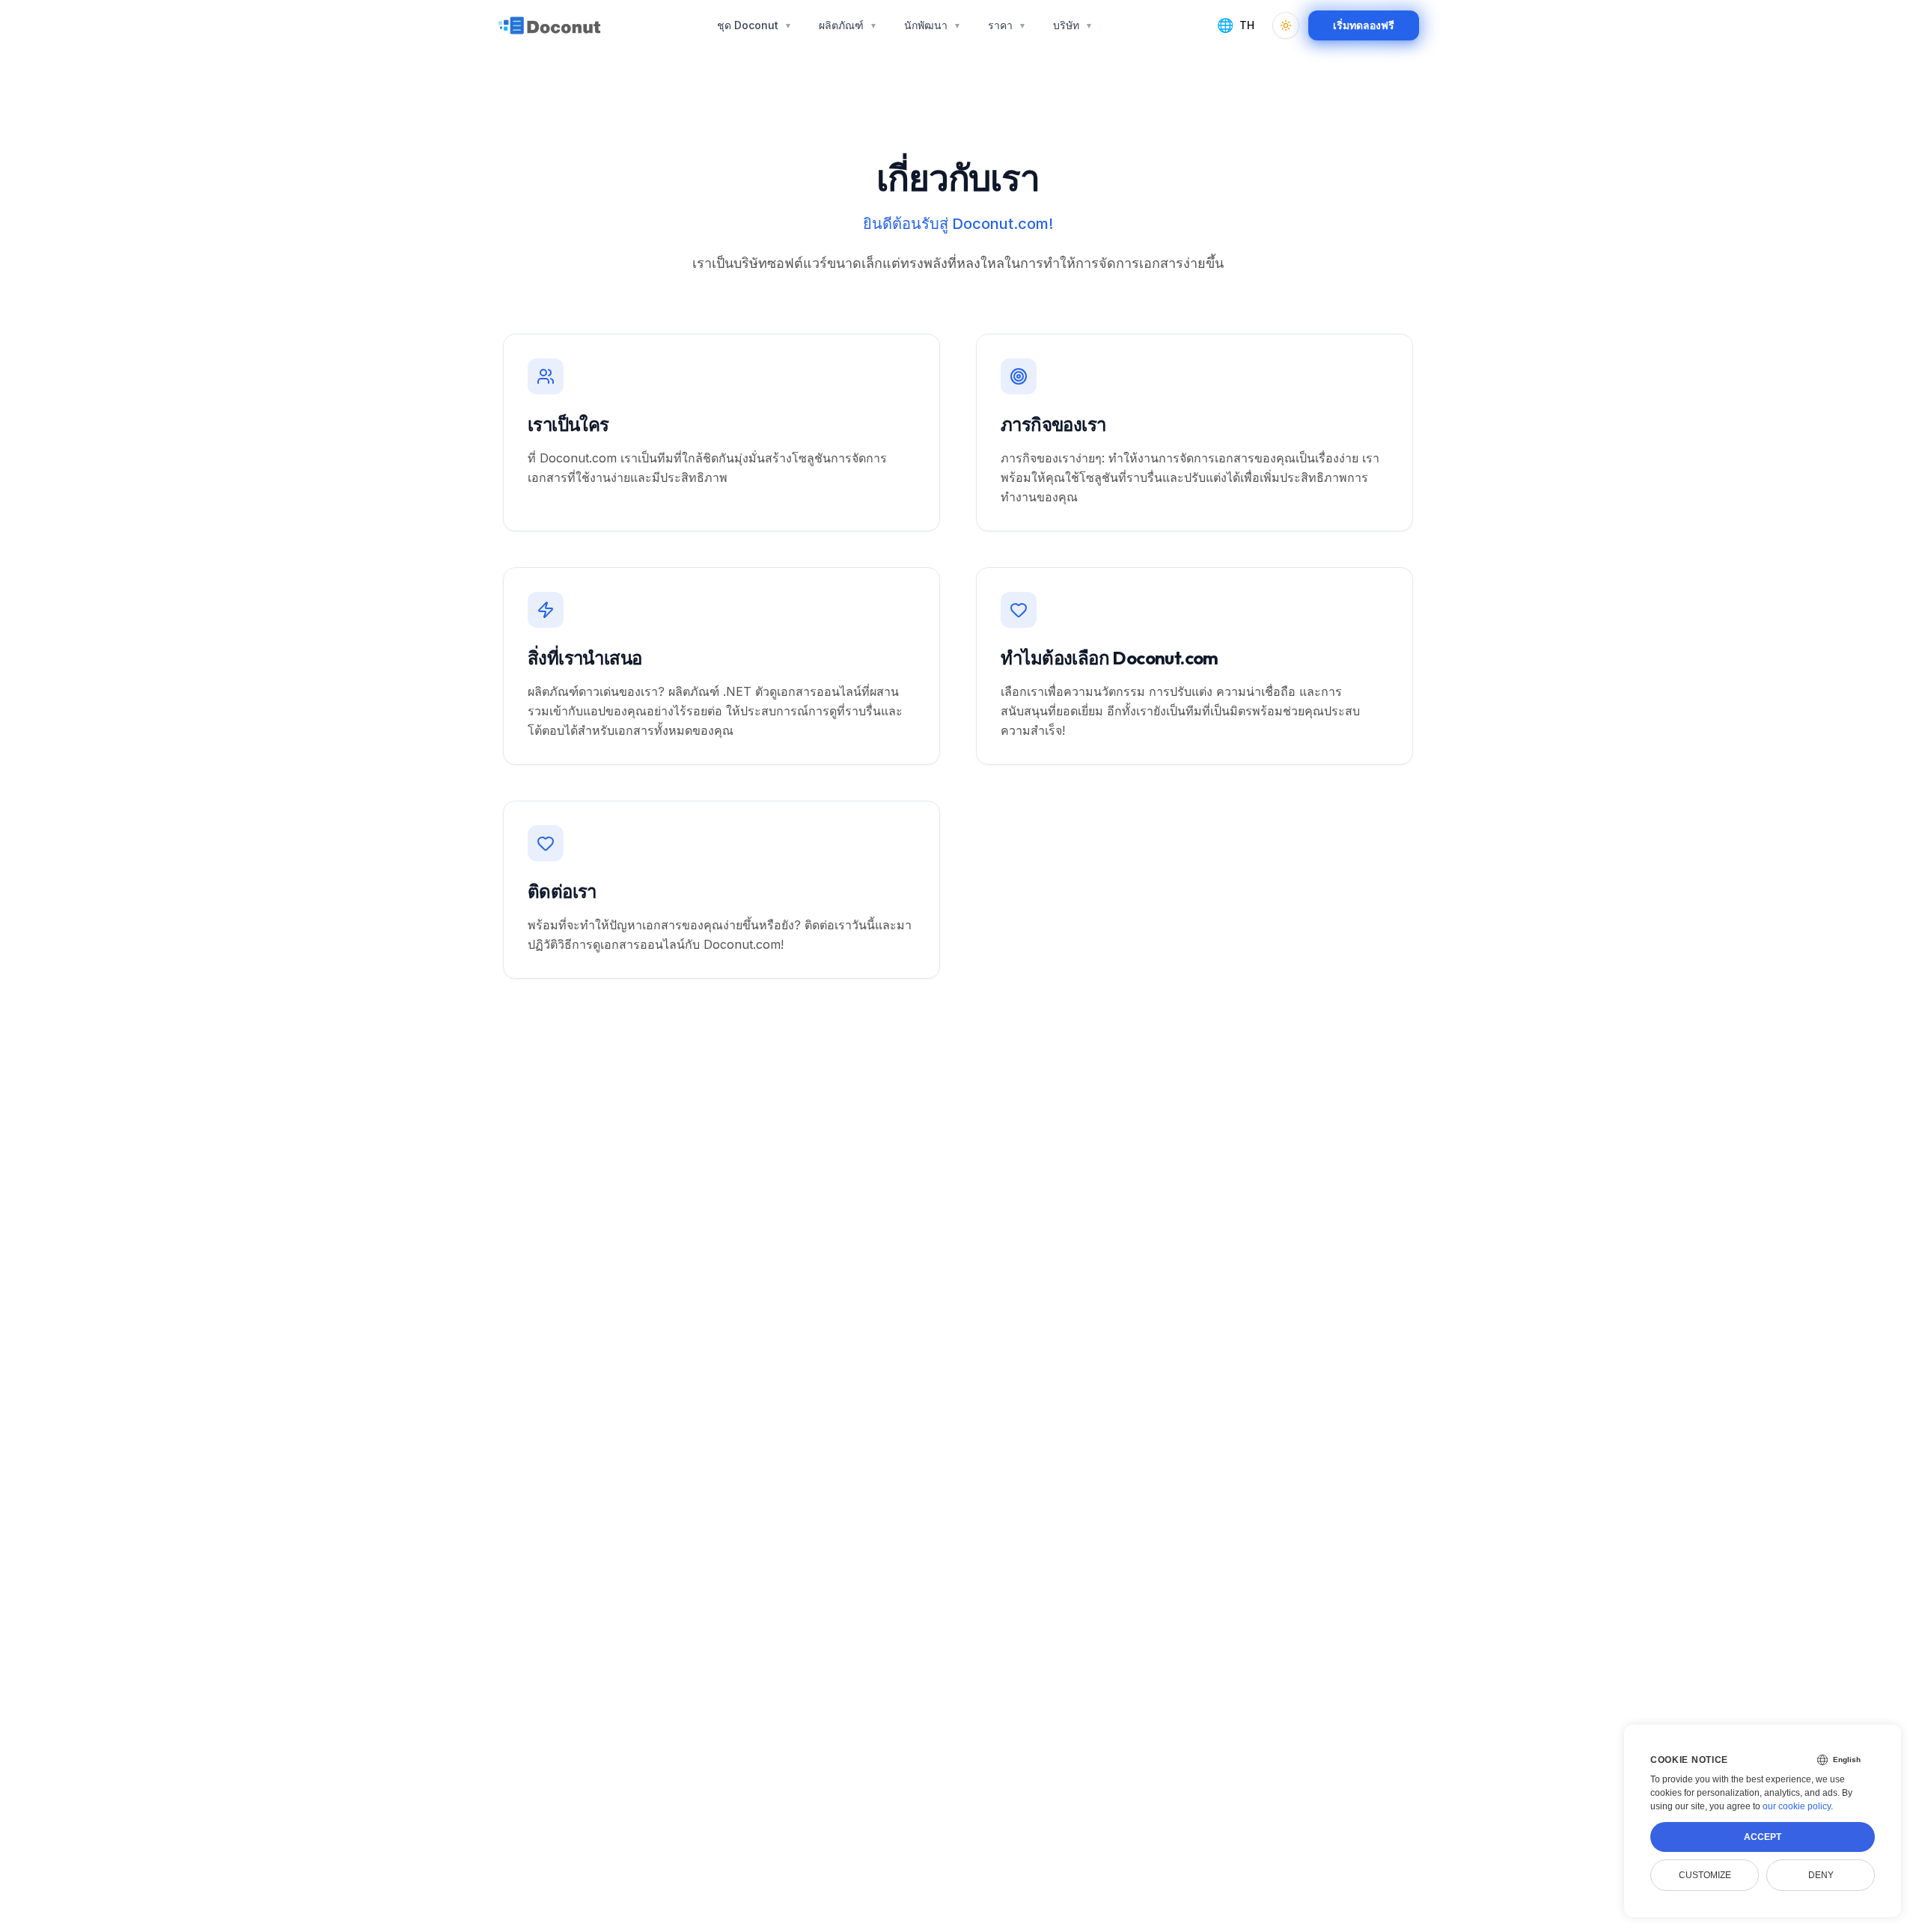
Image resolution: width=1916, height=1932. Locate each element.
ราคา (1007, 25)
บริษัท (1073, 25)
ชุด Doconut (754, 25)
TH (1236, 25)
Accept (1763, 1837)
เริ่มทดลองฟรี (1364, 25)
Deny (1821, 1875)
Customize (1705, 1875)
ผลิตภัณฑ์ (848, 25)
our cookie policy (1797, 1806)
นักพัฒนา (933, 25)
